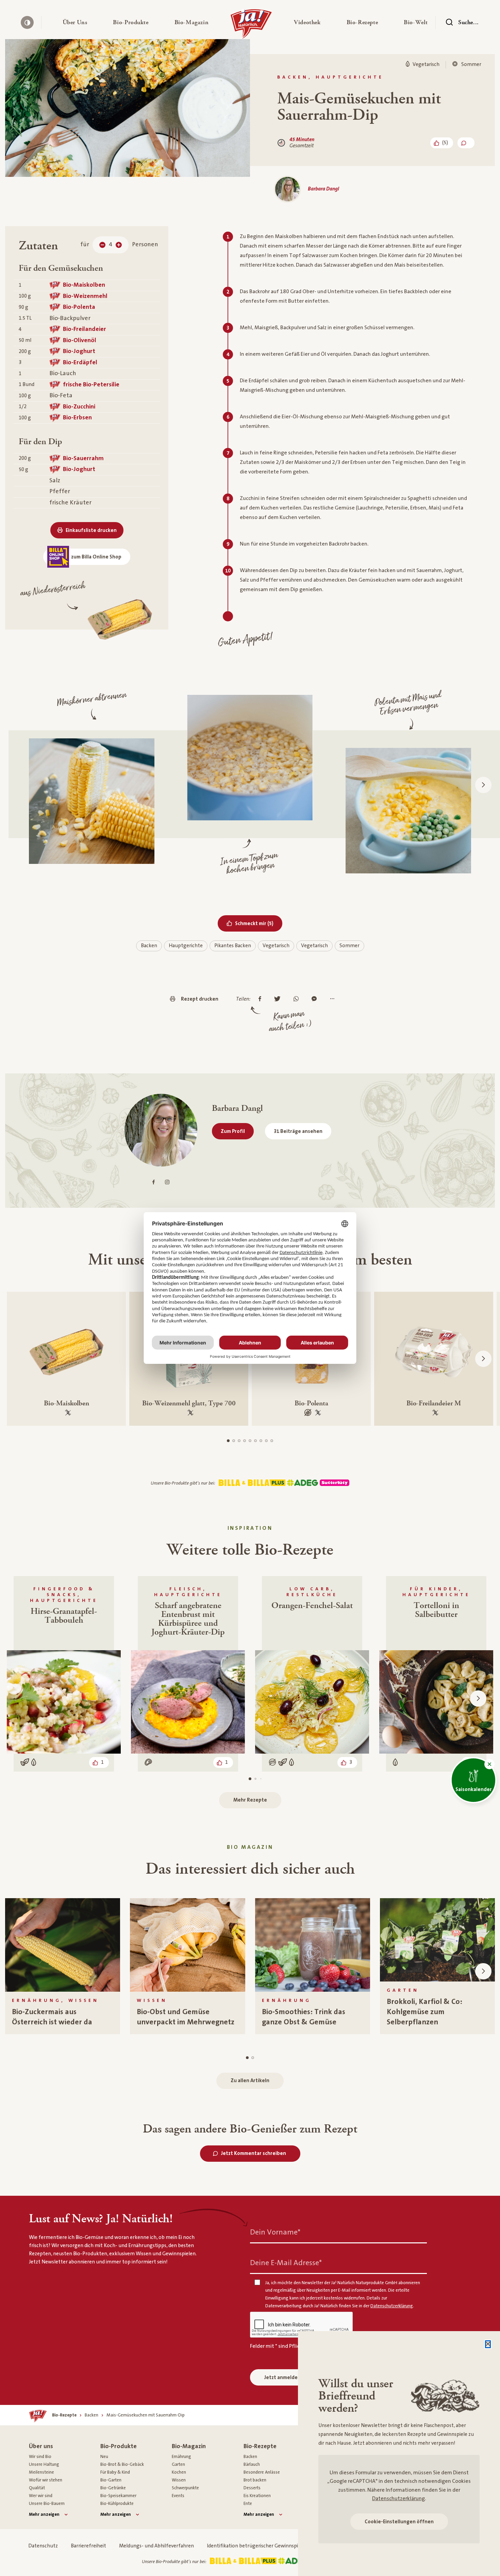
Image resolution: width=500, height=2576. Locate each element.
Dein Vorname (275, 2232)
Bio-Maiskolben (84, 285)
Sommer (349, 946)
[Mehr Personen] (119, 245)
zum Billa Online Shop (96, 557)
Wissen (179, 2480)
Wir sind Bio (40, 2457)
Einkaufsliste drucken (91, 530)
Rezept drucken (200, 999)
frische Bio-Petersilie (91, 384)
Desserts (252, 2488)
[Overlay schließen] (488, 2344)
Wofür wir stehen (46, 2480)
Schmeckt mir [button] (259, 923)
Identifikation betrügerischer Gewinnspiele (256, 2546)
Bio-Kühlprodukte (117, 2504)
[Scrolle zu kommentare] (466, 143)
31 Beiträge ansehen (298, 1131)
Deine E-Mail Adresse (286, 2263)
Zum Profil (233, 1131)
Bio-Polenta (79, 307)
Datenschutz (43, 2546)
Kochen (179, 2472)
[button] (75, 22)
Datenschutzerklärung (398, 2498)
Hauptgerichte (186, 946)
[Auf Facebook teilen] (262, 999)
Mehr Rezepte (250, 1800)
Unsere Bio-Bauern (47, 2504)
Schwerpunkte (185, 2488)
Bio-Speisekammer (118, 2496)
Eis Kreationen (257, 2496)
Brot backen (255, 2480)
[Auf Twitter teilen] (279, 999)
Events (178, 2496)
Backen (149, 946)
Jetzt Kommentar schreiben (254, 2153)
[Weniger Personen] (102, 245)
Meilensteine (41, 2472)
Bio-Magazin (189, 2446)
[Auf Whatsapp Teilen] (298, 999)
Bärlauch (252, 2464)
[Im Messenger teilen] (316, 999)
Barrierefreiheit (88, 2546)
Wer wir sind (41, 2496)
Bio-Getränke (113, 2488)
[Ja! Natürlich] (251, 26)
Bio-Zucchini (79, 407)
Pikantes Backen (233, 946)
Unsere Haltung (44, 2464)
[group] (63, 1966)
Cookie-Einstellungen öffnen (399, 2522)
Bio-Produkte (119, 2446)
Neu (104, 2457)
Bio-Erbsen (77, 417)
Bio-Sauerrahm (83, 458)
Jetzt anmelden (282, 2378)
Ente (248, 2504)
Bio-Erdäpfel (80, 362)
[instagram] (167, 1182)
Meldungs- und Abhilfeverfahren (156, 2546)
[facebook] (154, 1182)
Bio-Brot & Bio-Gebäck (122, 2464)
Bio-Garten (111, 2480)
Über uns (41, 2446)
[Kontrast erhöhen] (27, 22)
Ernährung (181, 2457)
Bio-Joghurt (79, 351)
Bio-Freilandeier (85, 329)
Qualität (37, 2488)
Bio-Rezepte (260, 2446)
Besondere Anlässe (262, 2472)
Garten (178, 2464)
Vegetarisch (276, 946)
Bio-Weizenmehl (85, 296)
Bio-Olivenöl (80, 340)
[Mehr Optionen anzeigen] (334, 999)
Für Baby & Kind (115, 2472)
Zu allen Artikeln (250, 2081)
